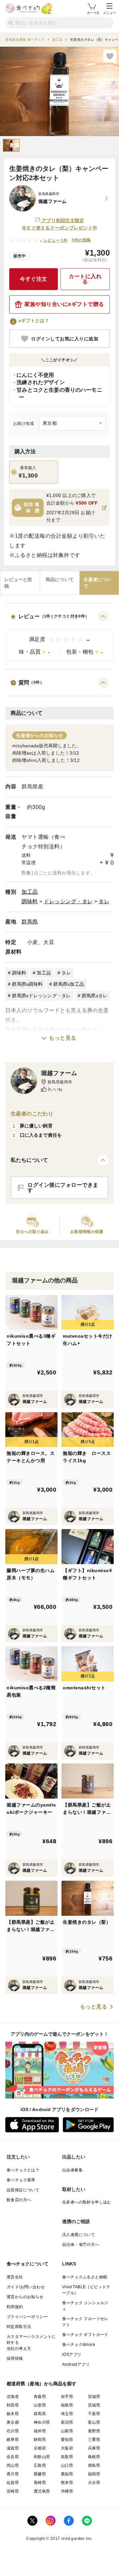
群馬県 (30, 922)
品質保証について (23, 2190)
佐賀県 (13, 2483)
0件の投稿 (81, 240)
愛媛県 (40, 2474)
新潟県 (67, 2422)
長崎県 (40, 2483)
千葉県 (94, 2414)
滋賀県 (13, 2448)
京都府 (40, 2448)
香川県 (13, 2474)
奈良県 (13, 2457)
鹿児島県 (42, 2491)
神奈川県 (42, 2422)
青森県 (40, 2397)
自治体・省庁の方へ (81, 2245)
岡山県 (13, 2465)
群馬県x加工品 (69, 984)
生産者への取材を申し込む (87, 2202)
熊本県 (67, 2483)
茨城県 (94, 2405)
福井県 (40, 2431)
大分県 (94, 2483)
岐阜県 (13, 2440)
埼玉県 (67, 2414)
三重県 (94, 2440)
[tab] (20, 583)
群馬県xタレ (95, 996)
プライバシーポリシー (27, 2317)
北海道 (13, 2397)
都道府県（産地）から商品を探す (42, 2384)
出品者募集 (72, 2170)
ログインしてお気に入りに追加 (65, 339)
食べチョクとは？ (23, 2170)
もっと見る (63, 1038)
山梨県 (67, 2431)
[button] (59, 636)
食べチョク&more (79, 2345)
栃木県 (13, 2414)
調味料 (30, 901)
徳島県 (94, 2465)
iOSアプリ (72, 2354)
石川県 (13, 2431)
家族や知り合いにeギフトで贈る (64, 304)
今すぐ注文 (34, 279)
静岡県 (40, 2440)
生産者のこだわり (32, 1114)
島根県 (94, 2457)
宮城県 (94, 2397)
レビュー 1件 (56, 240)
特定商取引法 (19, 2327)
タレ (104, 901)
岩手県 (67, 2397)
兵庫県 (94, 2448)
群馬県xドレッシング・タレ (41, 996)
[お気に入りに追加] (110, 56)
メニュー (109, 13)
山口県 (67, 2465)
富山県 (94, 2422)
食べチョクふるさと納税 (85, 2277)
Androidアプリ (76, 2364)
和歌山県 (42, 2457)
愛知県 (67, 2440)
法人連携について (79, 2235)
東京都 (13, 2422)
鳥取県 (67, 2457)
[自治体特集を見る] (104, 508)
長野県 (94, 2431)
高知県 (67, 2474)
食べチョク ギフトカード (85, 2335)
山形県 (40, 2405)
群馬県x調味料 (27, 984)
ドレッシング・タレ (68, 901)
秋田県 (13, 2405)
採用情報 (15, 2358)
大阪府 (67, 2448)
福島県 (67, 2405)
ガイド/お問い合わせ (26, 2287)
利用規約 (15, 2307)
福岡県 (94, 2474)
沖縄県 (67, 2491)
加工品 (30, 892)
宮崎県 (13, 2491)
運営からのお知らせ (25, 2297)
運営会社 (15, 2277)
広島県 (40, 2465)
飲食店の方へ (19, 2200)
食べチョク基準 (21, 2180)
